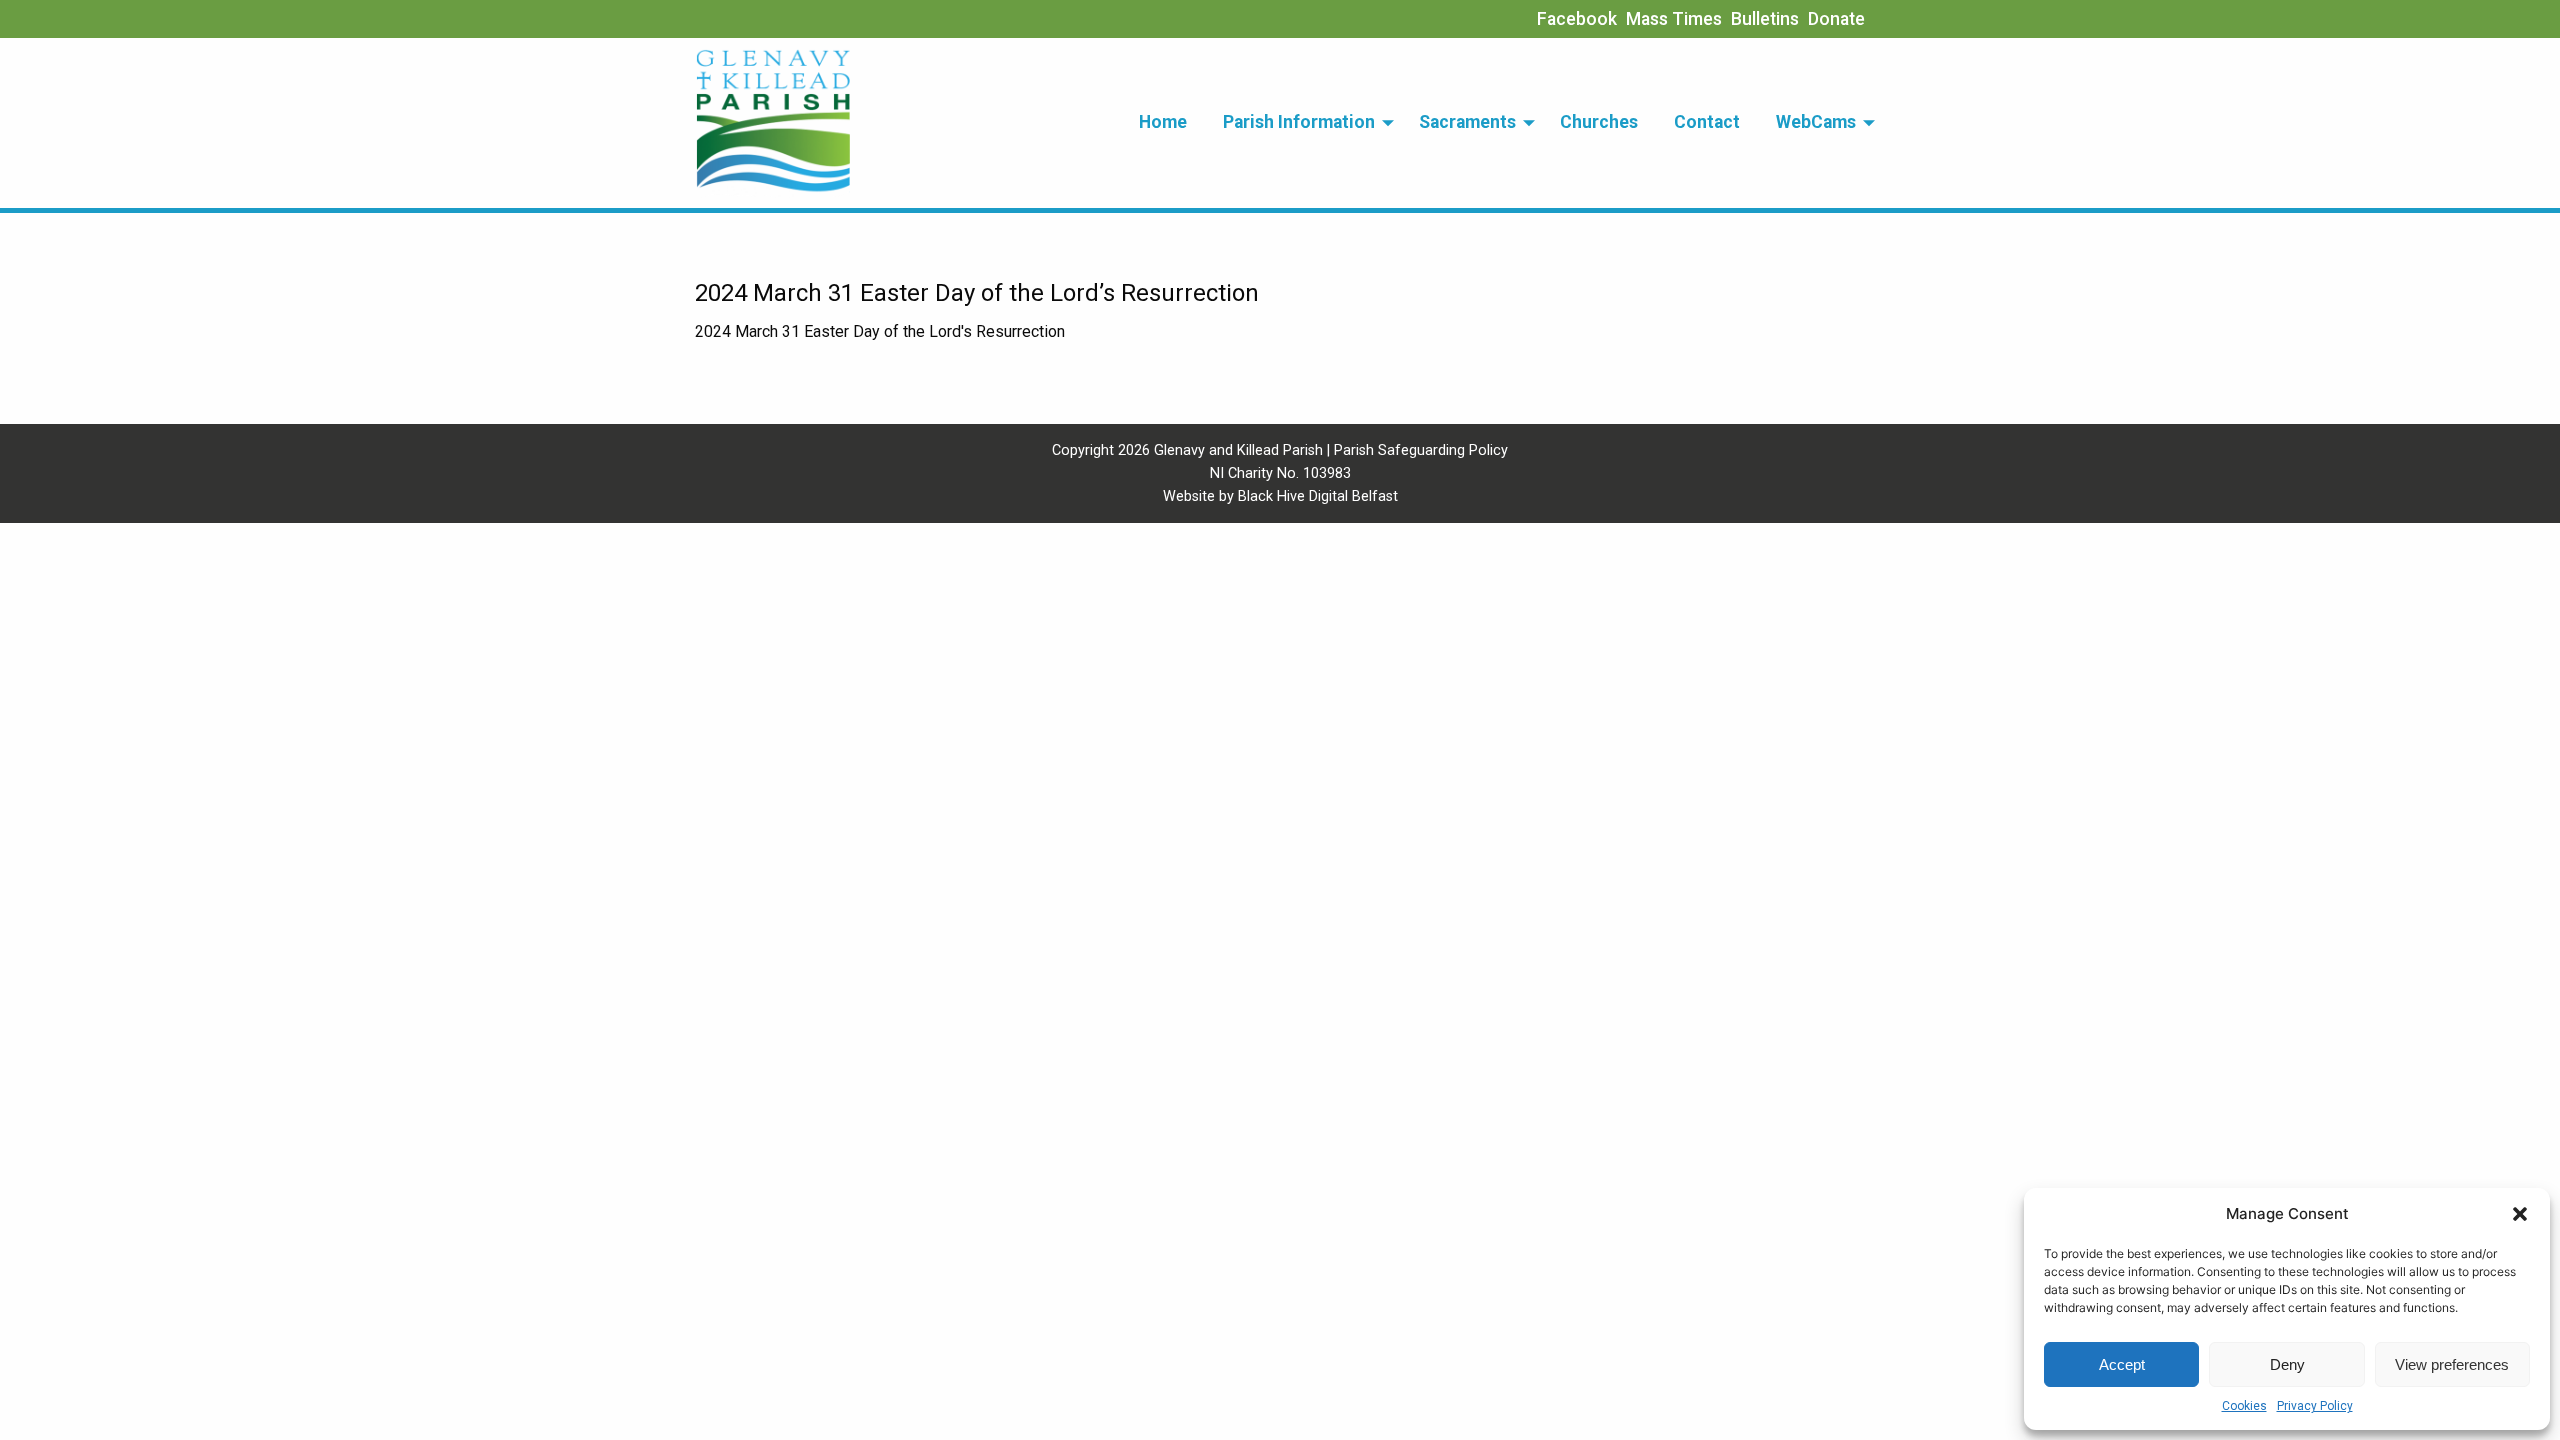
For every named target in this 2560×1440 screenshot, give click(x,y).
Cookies (2244, 1406)
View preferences (2452, 1364)
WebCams (1816, 122)
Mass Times (1674, 19)
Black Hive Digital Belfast (1318, 496)
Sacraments (1467, 122)
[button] (2520, 1214)
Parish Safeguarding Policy (1421, 450)
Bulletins (1765, 19)
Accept (2122, 1364)
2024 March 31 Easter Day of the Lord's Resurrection (880, 331)
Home (1163, 122)
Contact (1707, 122)
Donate (1836, 19)
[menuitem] (1163, 123)
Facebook (1577, 19)
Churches (1599, 122)
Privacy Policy (2315, 1406)
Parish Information (1299, 122)
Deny (2287, 1364)
